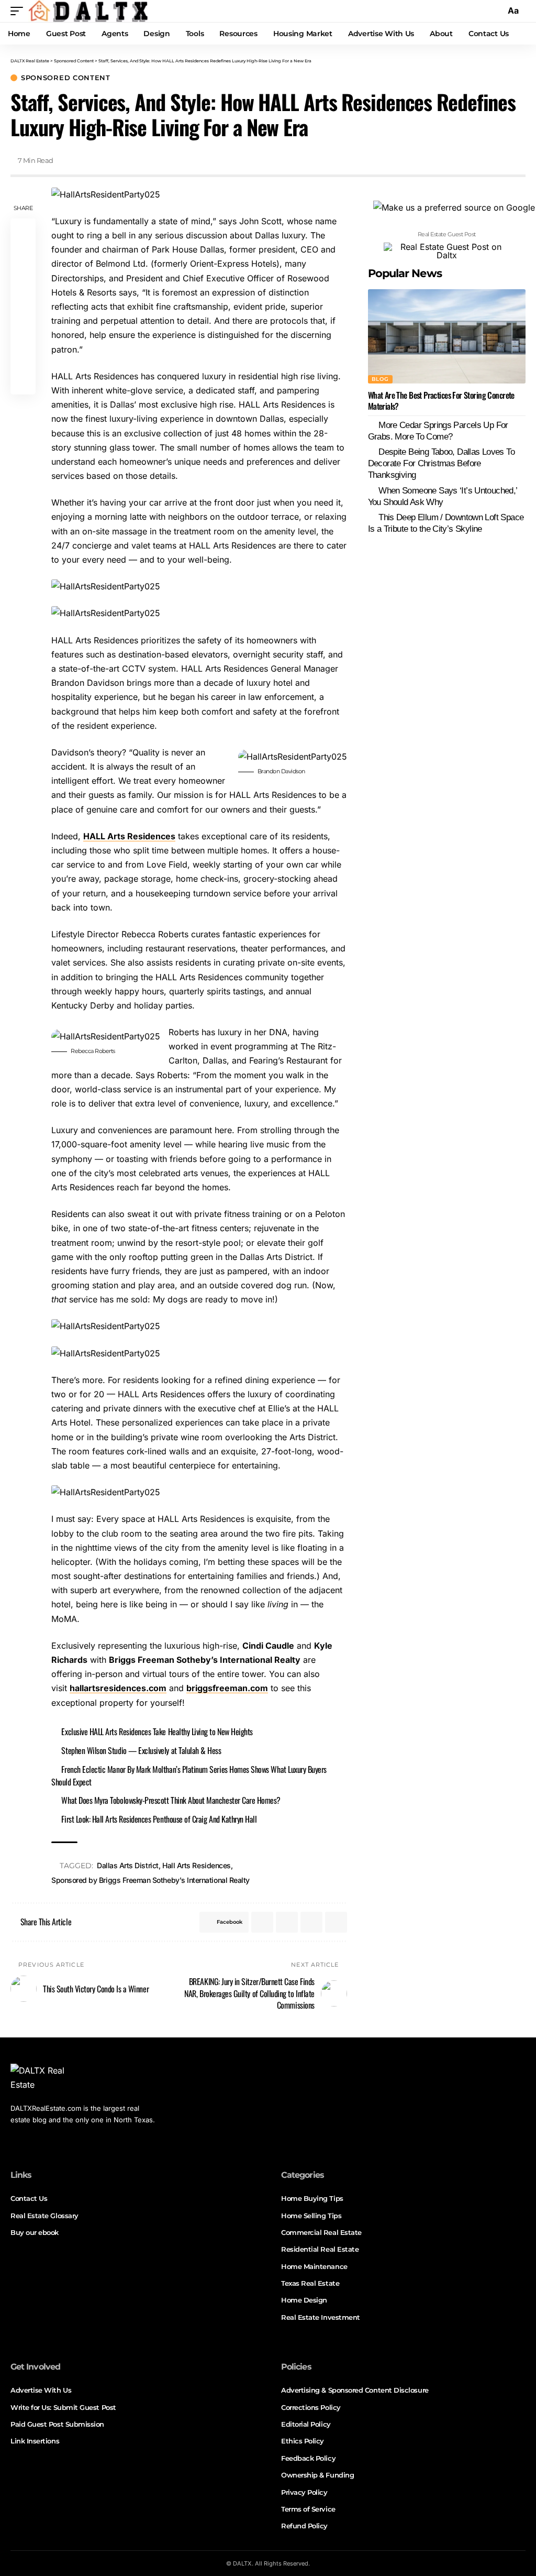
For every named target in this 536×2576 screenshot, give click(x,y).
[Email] (23, 357)
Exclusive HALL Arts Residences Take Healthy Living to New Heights (157, 1731)
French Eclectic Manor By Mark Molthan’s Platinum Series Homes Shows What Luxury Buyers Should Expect (189, 1775)
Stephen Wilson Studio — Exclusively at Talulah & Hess (141, 1750)
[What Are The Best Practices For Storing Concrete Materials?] (447, 337)
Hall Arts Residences (197, 1865)
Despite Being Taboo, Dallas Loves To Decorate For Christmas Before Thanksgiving (441, 463)
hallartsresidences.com (118, 1688)
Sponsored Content (66, 78)
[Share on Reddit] (23, 332)
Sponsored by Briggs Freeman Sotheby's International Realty (150, 1880)
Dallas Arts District (128, 1865)
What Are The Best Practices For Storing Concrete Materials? (441, 401)
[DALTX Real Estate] (88, 11)
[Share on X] (23, 256)
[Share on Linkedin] (23, 306)
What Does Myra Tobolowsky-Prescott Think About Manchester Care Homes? (171, 1800)
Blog (380, 379)
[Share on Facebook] (23, 231)
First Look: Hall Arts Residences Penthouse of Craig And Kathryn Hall (159, 1819)
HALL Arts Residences (129, 836)
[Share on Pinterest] (23, 281)
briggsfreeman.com (227, 1688)
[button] (19, 11)
